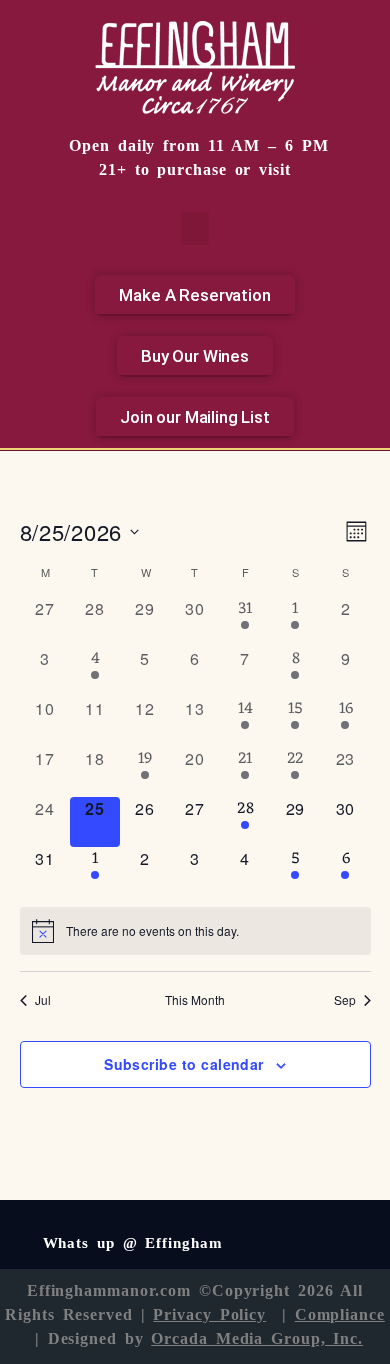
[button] (195, 228)
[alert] (195, 931)
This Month (195, 1000)
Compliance (340, 1314)
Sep (345, 1000)
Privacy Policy (209, 1314)
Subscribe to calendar (184, 1064)
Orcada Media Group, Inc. (257, 1338)
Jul (43, 1000)
